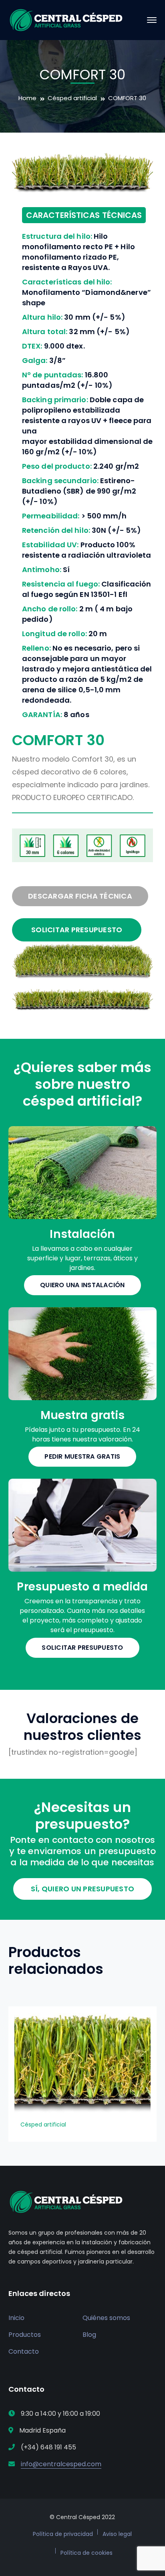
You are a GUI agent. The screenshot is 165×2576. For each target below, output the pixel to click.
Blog (89, 2335)
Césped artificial (72, 98)
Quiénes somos (106, 2318)
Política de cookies (87, 2553)
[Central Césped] (66, 19)
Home (27, 98)
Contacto (24, 2351)
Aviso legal (117, 2534)
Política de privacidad (63, 2534)
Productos (25, 2335)
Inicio (16, 2318)
